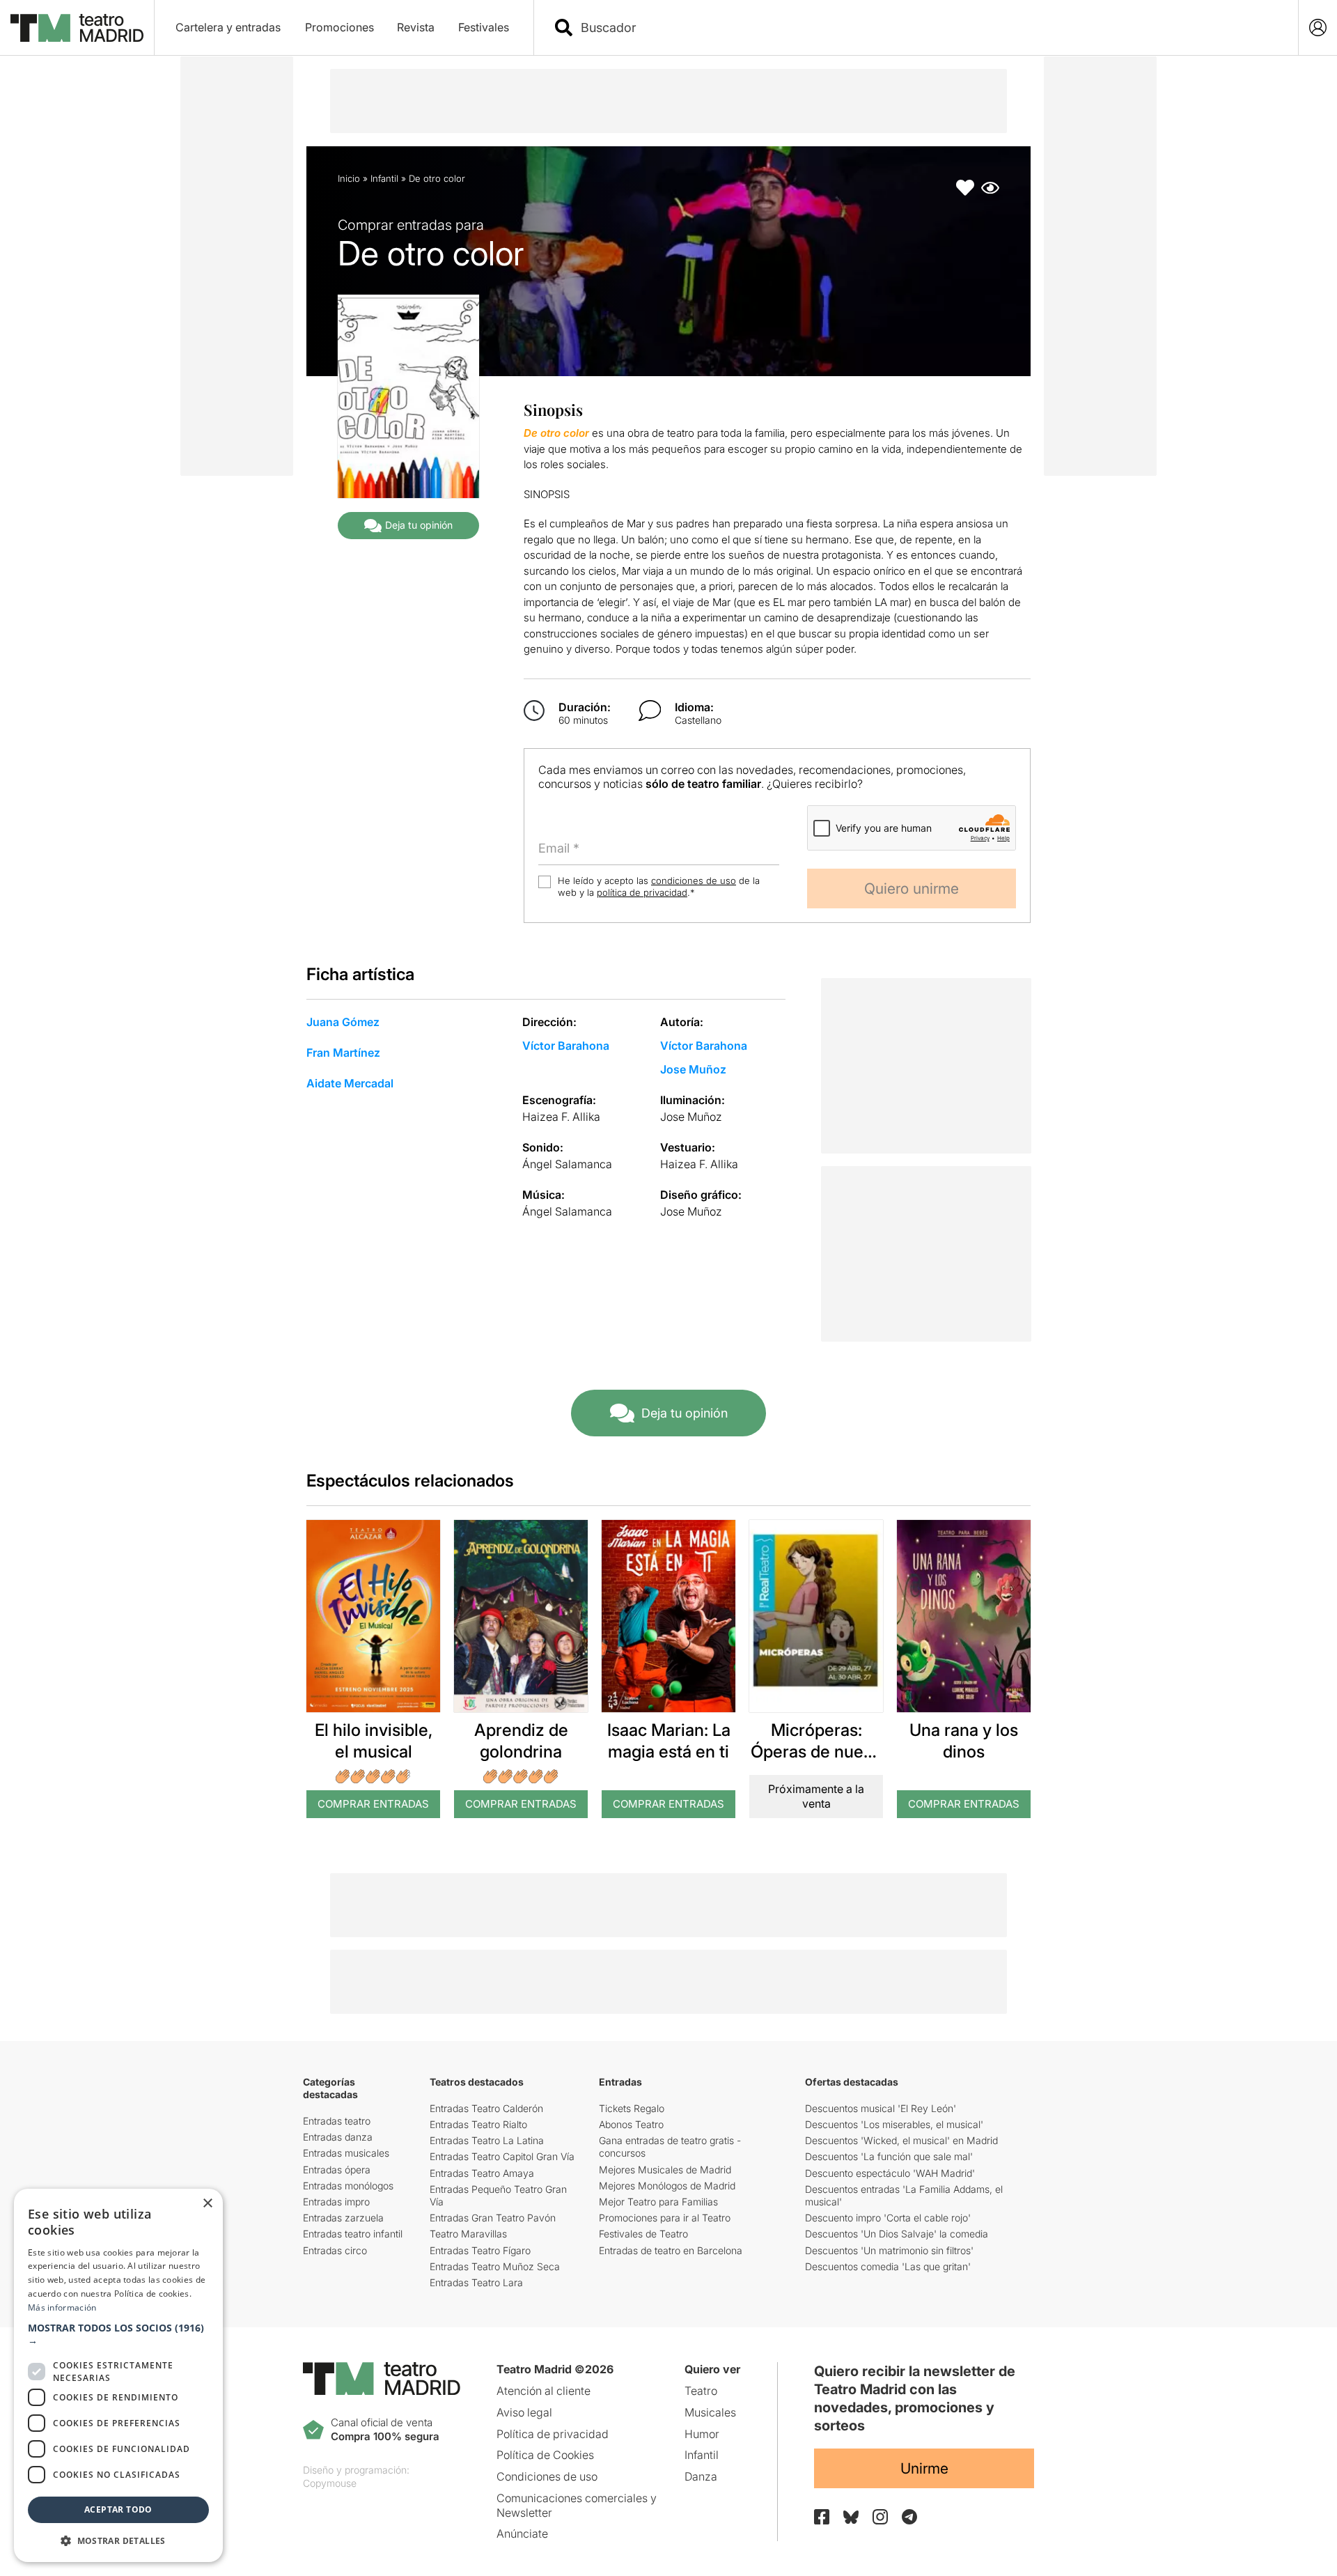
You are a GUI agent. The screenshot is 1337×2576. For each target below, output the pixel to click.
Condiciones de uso (547, 2476)
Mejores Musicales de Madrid (665, 2170)
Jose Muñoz (693, 1069)
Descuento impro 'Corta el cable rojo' (888, 2218)
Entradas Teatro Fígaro (480, 2250)
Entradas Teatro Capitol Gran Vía (502, 2156)
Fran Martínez (343, 1053)
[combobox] (928, 28)
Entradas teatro (337, 2121)
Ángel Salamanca (567, 1164)
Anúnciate (522, 2534)
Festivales (484, 27)
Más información (62, 2307)
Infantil (384, 178)
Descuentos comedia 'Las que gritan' (888, 2266)
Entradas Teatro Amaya (482, 2173)
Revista (416, 27)
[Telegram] (909, 2517)
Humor (702, 2434)
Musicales (710, 2412)
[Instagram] (880, 2517)
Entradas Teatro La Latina (487, 2140)
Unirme (924, 2468)
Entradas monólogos (348, 2186)
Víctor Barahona (566, 1046)
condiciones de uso (694, 880)
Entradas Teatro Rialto (478, 2124)
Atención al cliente (544, 2391)
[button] (118, 2334)
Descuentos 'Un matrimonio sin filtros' (889, 2250)
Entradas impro (336, 2202)
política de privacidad (642, 892)
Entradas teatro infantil (353, 2234)
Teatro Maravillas (468, 2234)
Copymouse (330, 2483)
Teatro (701, 2391)
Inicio (349, 178)
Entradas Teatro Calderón (486, 2108)
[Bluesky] (851, 2517)
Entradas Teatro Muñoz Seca (495, 2266)
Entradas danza (338, 2137)
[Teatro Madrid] (77, 28)
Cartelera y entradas (228, 27)
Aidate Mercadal (350, 1083)
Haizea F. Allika (561, 1117)
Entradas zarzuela (343, 2218)
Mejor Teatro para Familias (658, 2202)
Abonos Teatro (631, 2124)
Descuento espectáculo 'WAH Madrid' (890, 2173)
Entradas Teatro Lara (476, 2282)
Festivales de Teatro (643, 2234)
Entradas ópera (337, 2170)
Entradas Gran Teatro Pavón (493, 2218)
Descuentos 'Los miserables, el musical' (894, 2124)
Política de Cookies (545, 2455)
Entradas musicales (346, 2153)
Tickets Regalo (632, 2108)
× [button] (207, 2204)
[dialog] (118, 2375)
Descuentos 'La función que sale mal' (889, 2156)
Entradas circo (335, 2250)
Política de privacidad (553, 2434)
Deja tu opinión (419, 525)
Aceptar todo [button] (118, 2509)
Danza (701, 2476)
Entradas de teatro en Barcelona (671, 2250)
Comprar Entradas (373, 1804)
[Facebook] (822, 2517)
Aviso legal (524, 2412)
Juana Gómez (343, 1022)
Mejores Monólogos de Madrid (667, 2186)
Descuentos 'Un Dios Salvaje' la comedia (897, 2234)
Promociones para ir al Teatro (665, 2218)
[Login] (1318, 28)
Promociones (339, 27)
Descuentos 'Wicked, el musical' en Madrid (901, 2140)
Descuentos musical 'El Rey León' (881, 2108)
